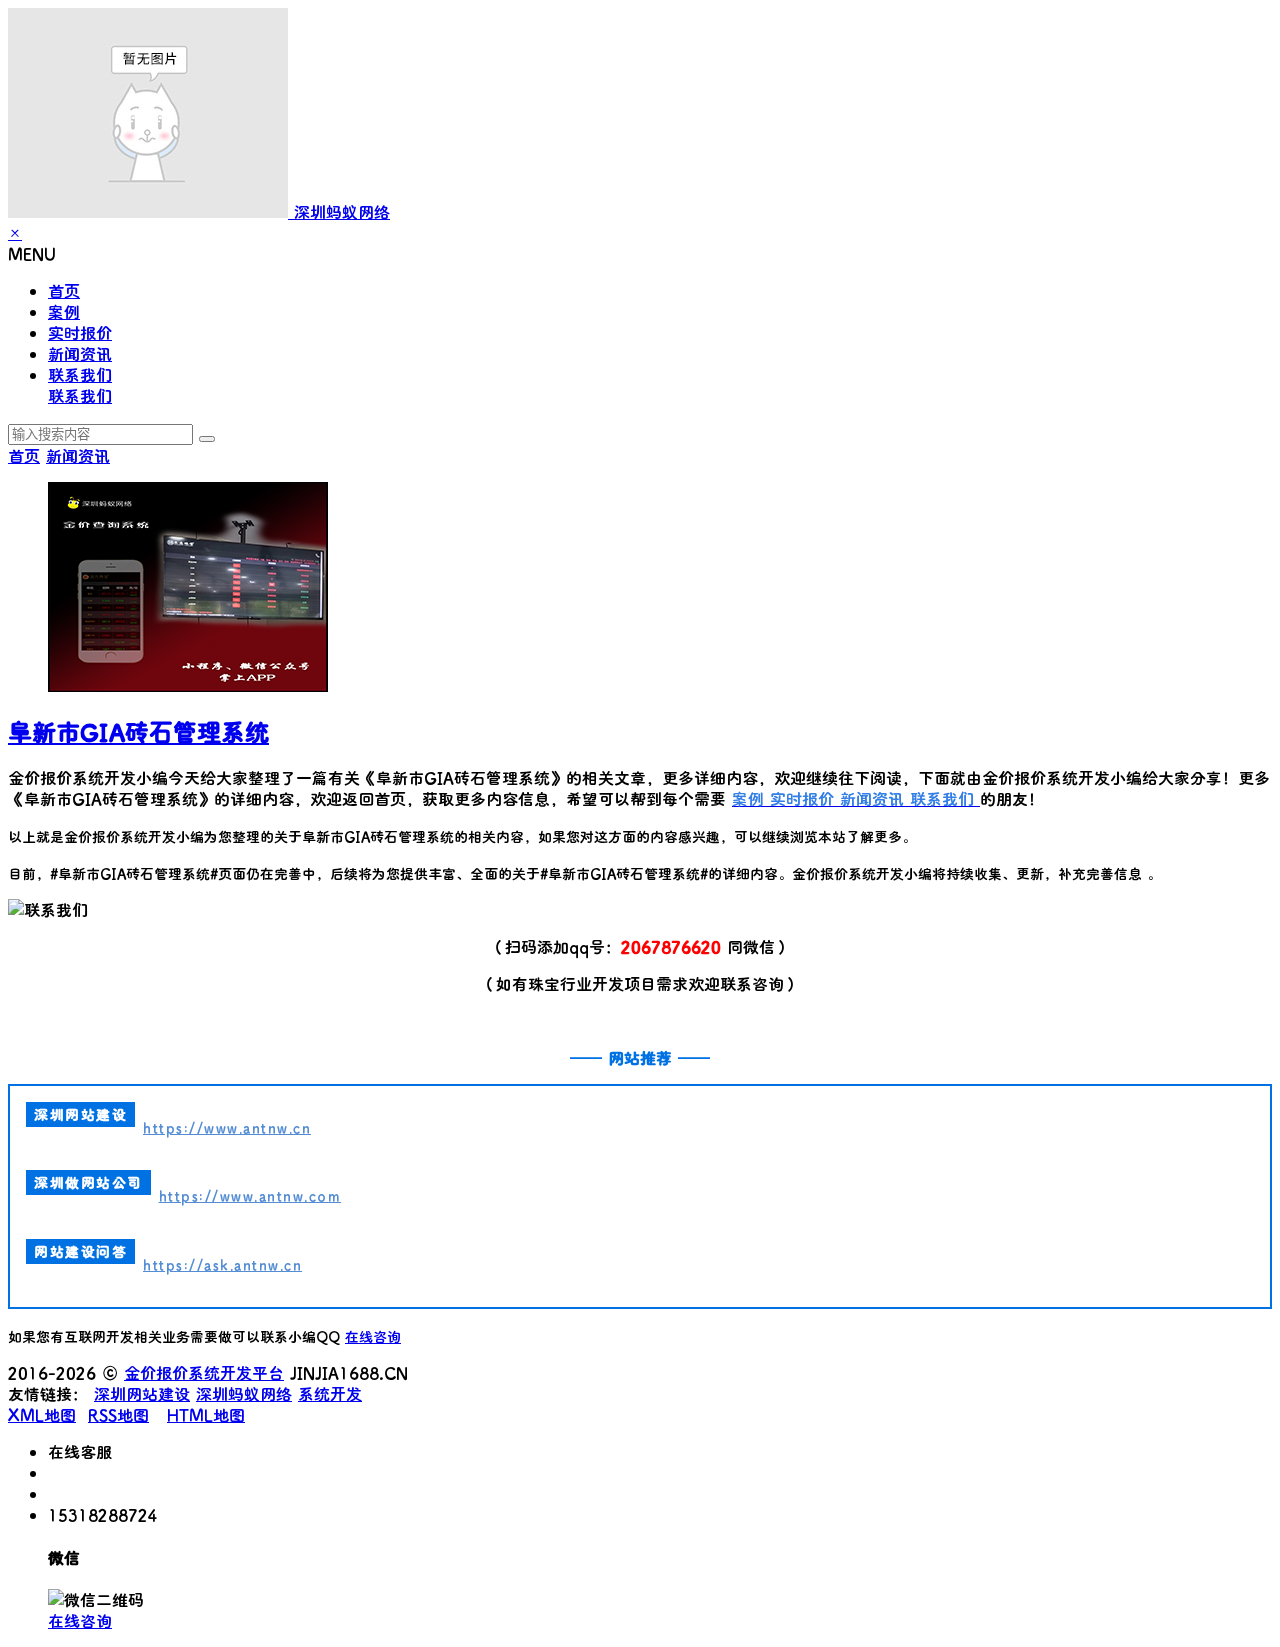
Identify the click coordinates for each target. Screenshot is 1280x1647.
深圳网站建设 (142, 1393)
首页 (64, 290)
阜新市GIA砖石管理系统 (138, 731)
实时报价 (80, 332)
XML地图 (42, 1414)
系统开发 (330, 1393)
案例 (64, 311)
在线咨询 (373, 1336)
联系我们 (80, 374)
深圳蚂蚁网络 (244, 1393)
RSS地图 (118, 1414)
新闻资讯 (80, 353)
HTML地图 (206, 1414)
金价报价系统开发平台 (204, 1372)
